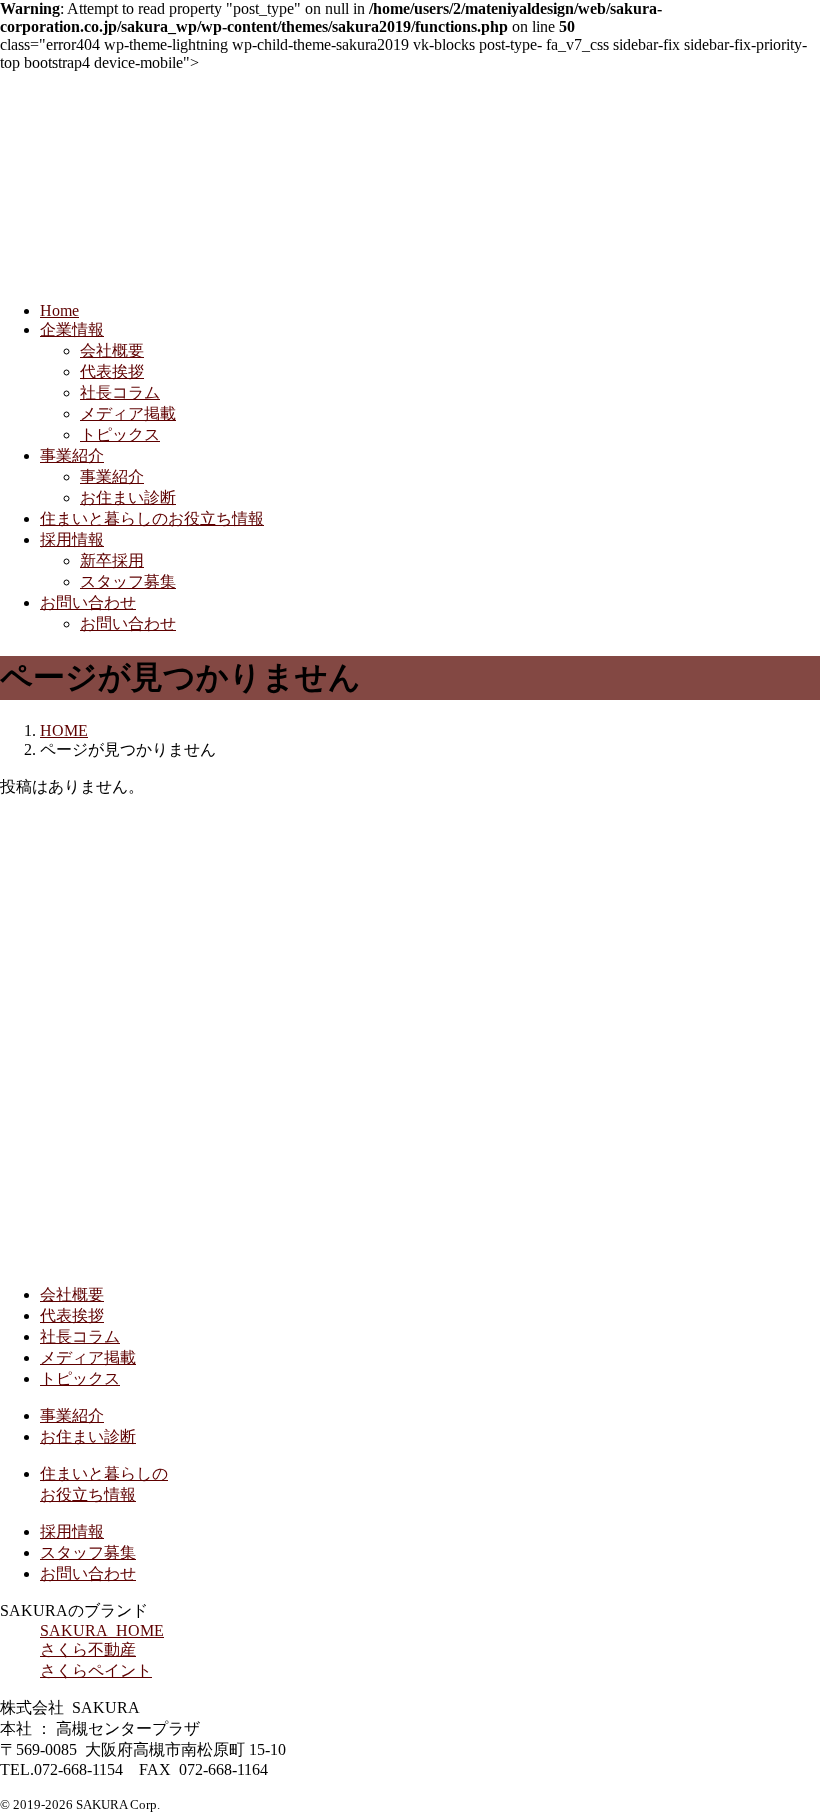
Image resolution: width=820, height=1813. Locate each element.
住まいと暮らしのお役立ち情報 (152, 518)
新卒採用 (112, 560)
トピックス (120, 434)
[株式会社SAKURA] (200, 1259)
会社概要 (112, 350)
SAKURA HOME (102, 1630)
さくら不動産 (88, 1649)
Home (59, 310)
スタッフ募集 (128, 581)
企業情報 (72, 329)
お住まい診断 (128, 497)
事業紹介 (72, 455)
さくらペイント (96, 1670)
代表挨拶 (112, 371)
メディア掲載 (128, 413)
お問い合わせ (88, 602)
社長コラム (120, 392)
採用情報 (72, 539)
